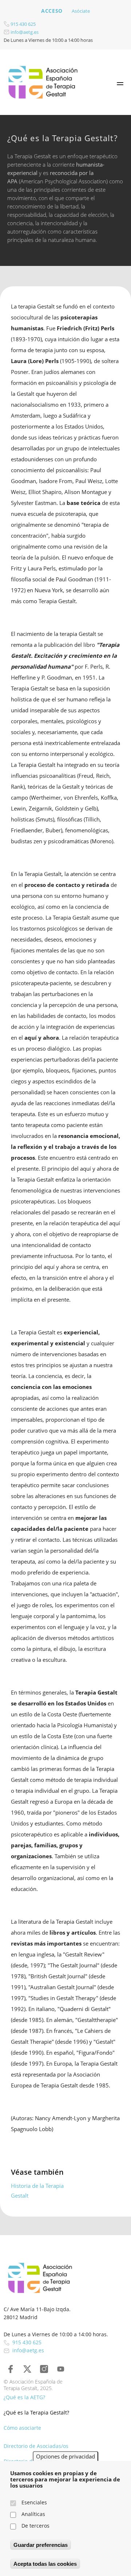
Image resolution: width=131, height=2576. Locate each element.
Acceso (52, 11)
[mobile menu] (120, 84)
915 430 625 (23, 24)
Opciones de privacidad (65, 2456)
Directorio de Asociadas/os (36, 2446)
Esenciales (34, 2502)
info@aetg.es (24, 32)
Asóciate (81, 11)
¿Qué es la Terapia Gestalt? (36, 2412)
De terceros (35, 2526)
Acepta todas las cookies (45, 2564)
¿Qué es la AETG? (24, 2397)
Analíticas (33, 2514)
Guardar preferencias (41, 2545)
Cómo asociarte (22, 2428)
